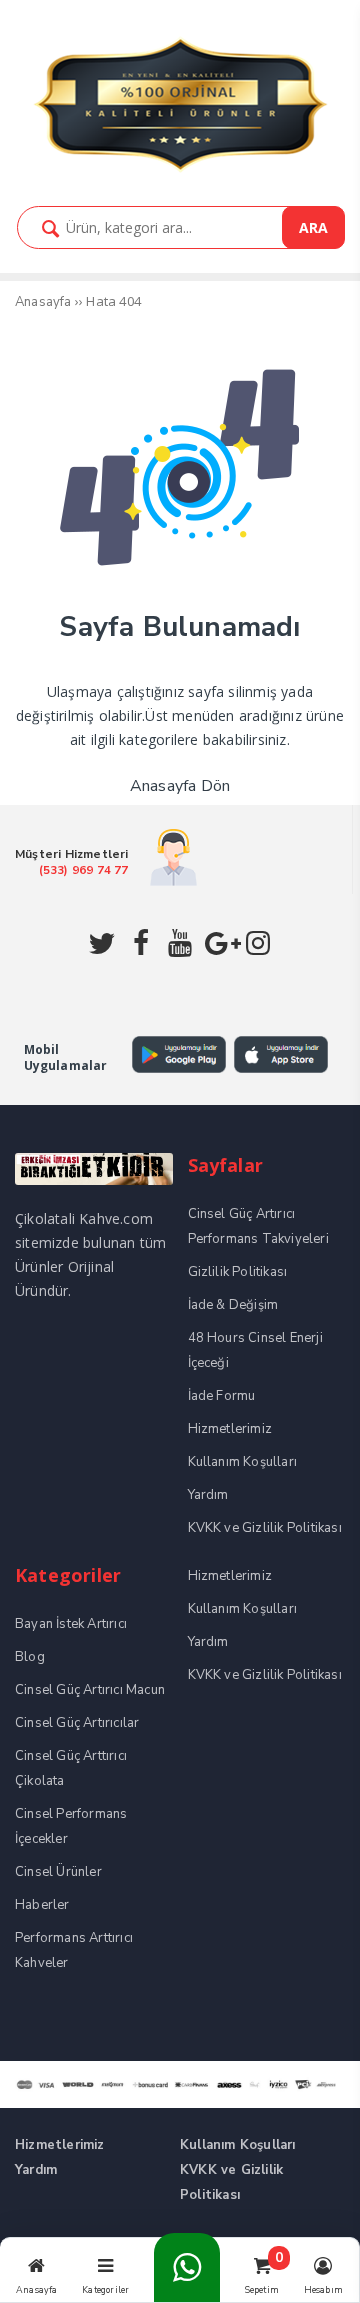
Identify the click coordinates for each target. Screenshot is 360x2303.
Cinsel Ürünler (58, 1872)
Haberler (42, 1905)
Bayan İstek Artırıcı (71, 1624)
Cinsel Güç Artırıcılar (77, 1723)
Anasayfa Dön (180, 786)
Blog (30, 1657)
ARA (313, 227)
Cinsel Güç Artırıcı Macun (90, 1690)
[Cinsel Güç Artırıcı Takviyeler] (180, 169)
